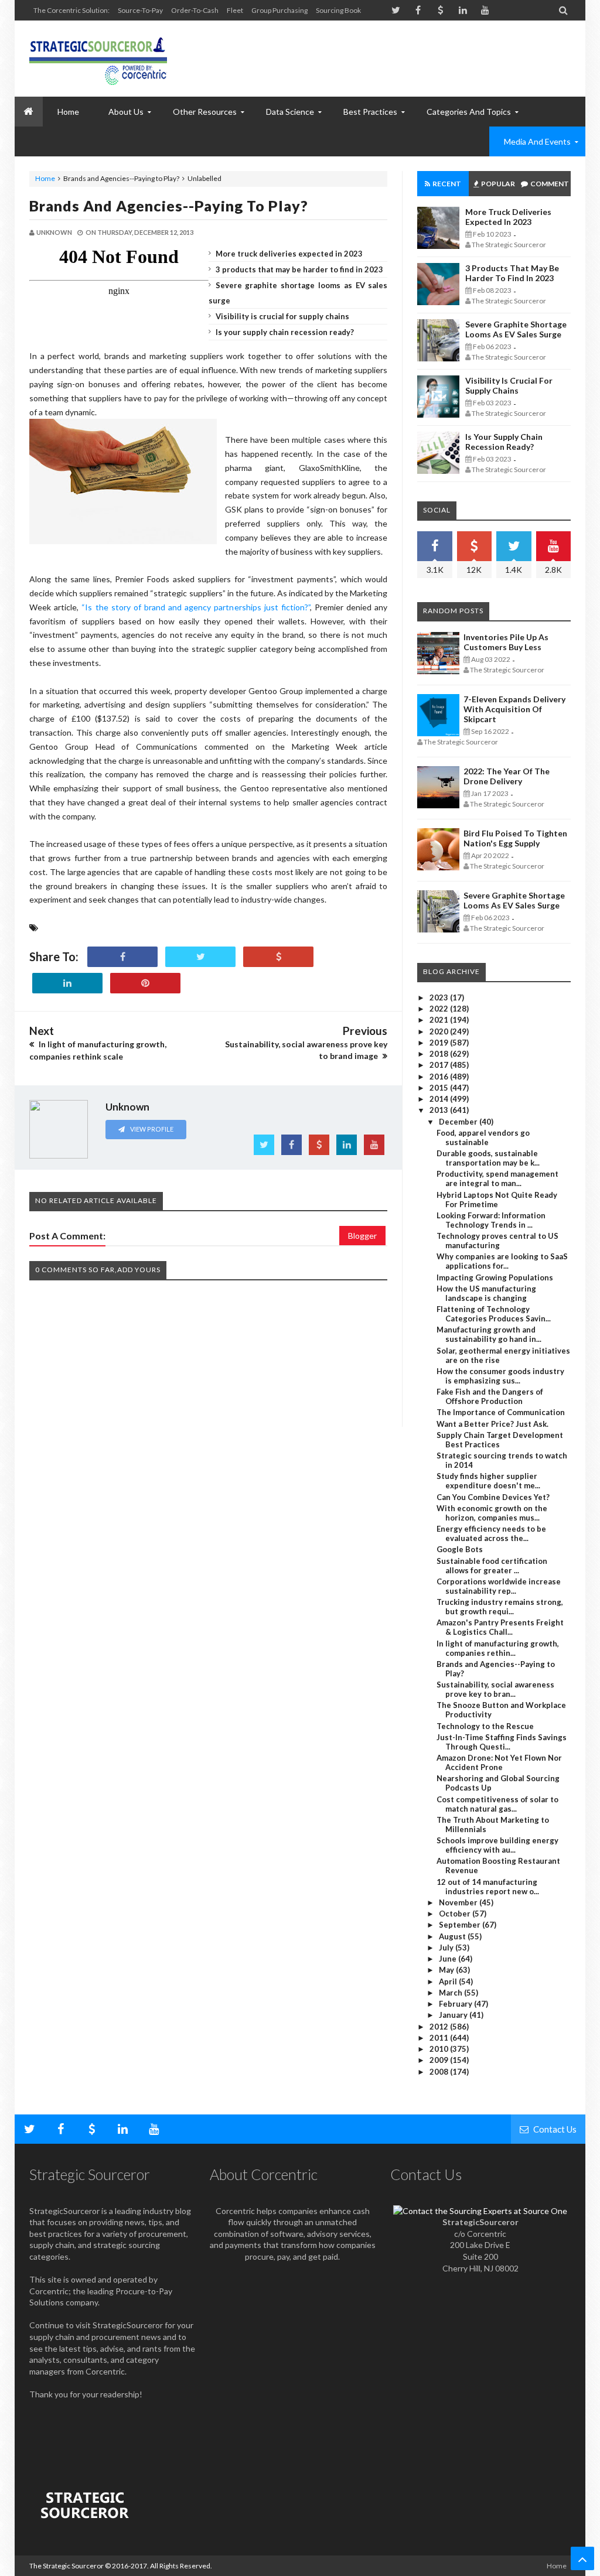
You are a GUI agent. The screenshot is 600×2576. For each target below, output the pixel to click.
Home (45, 178)
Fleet (235, 10)
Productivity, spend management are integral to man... (497, 1178)
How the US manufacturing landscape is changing (486, 1293)
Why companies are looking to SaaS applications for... (502, 1261)
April (449, 1981)
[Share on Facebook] (122, 957)
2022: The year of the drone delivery (507, 776)
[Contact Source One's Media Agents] (480, 2211)
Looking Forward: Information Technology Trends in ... (491, 1220)
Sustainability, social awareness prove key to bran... (495, 1689)
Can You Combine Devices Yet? (493, 1497)
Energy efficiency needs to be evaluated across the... (491, 1533)
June (449, 1959)
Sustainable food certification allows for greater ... (492, 1566)
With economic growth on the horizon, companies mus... (492, 1513)
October (456, 1914)
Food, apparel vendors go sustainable (483, 1137)
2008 (440, 2072)
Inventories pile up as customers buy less (506, 642)
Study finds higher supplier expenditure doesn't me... (488, 1481)
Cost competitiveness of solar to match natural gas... (497, 1804)
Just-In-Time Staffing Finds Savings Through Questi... (502, 1742)
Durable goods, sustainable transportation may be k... (488, 1158)
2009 (440, 2060)
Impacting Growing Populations (495, 1277)
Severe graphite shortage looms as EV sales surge (516, 329)
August (453, 1936)
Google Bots (460, 1549)
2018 (440, 1054)
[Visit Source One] (278, 957)
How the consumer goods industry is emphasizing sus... (500, 1376)
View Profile (151, 1129)
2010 (440, 2049)
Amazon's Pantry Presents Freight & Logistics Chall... (500, 1627)
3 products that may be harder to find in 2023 (299, 269)
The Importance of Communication (501, 1412)
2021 (440, 1020)
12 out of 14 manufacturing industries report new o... (488, 1887)
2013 (440, 1110)
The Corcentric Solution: (71, 10)
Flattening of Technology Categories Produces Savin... (494, 1314)
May (447, 1970)
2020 (440, 1031)
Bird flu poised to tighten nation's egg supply (515, 838)
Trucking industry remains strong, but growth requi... (500, 1607)
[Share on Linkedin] (67, 983)
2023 (440, 997)
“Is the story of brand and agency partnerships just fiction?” (196, 607)
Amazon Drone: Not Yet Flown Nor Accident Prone (499, 1762)
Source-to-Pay (140, 10)
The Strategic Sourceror (67, 2566)
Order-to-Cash (195, 10)
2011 (440, 2038)
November (459, 1902)
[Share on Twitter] (200, 957)
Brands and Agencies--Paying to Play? (169, 206)
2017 (440, 1065)
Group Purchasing (279, 10)
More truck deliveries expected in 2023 (289, 254)
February (456, 2004)
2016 (440, 1077)
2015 (440, 1088)
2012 (440, 2027)
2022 (440, 1009)
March (451, 1993)
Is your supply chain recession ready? (285, 332)
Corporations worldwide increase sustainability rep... (499, 1586)
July (447, 1948)
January (454, 2015)
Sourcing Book (338, 10)
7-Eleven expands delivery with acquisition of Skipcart (514, 709)
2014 (440, 1099)
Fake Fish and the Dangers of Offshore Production (490, 1396)
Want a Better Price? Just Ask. (492, 1424)
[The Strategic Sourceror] (98, 59)
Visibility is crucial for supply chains (282, 316)
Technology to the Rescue (485, 1726)
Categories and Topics (469, 112)
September (461, 1925)
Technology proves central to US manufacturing (497, 1241)
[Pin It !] (145, 983)
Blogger (362, 1236)
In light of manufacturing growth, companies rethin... (498, 1648)
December (459, 1122)
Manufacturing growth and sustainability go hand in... (489, 1334)
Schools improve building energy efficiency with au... (497, 1845)
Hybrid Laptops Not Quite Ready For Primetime (497, 1200)
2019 (440, 1043)
